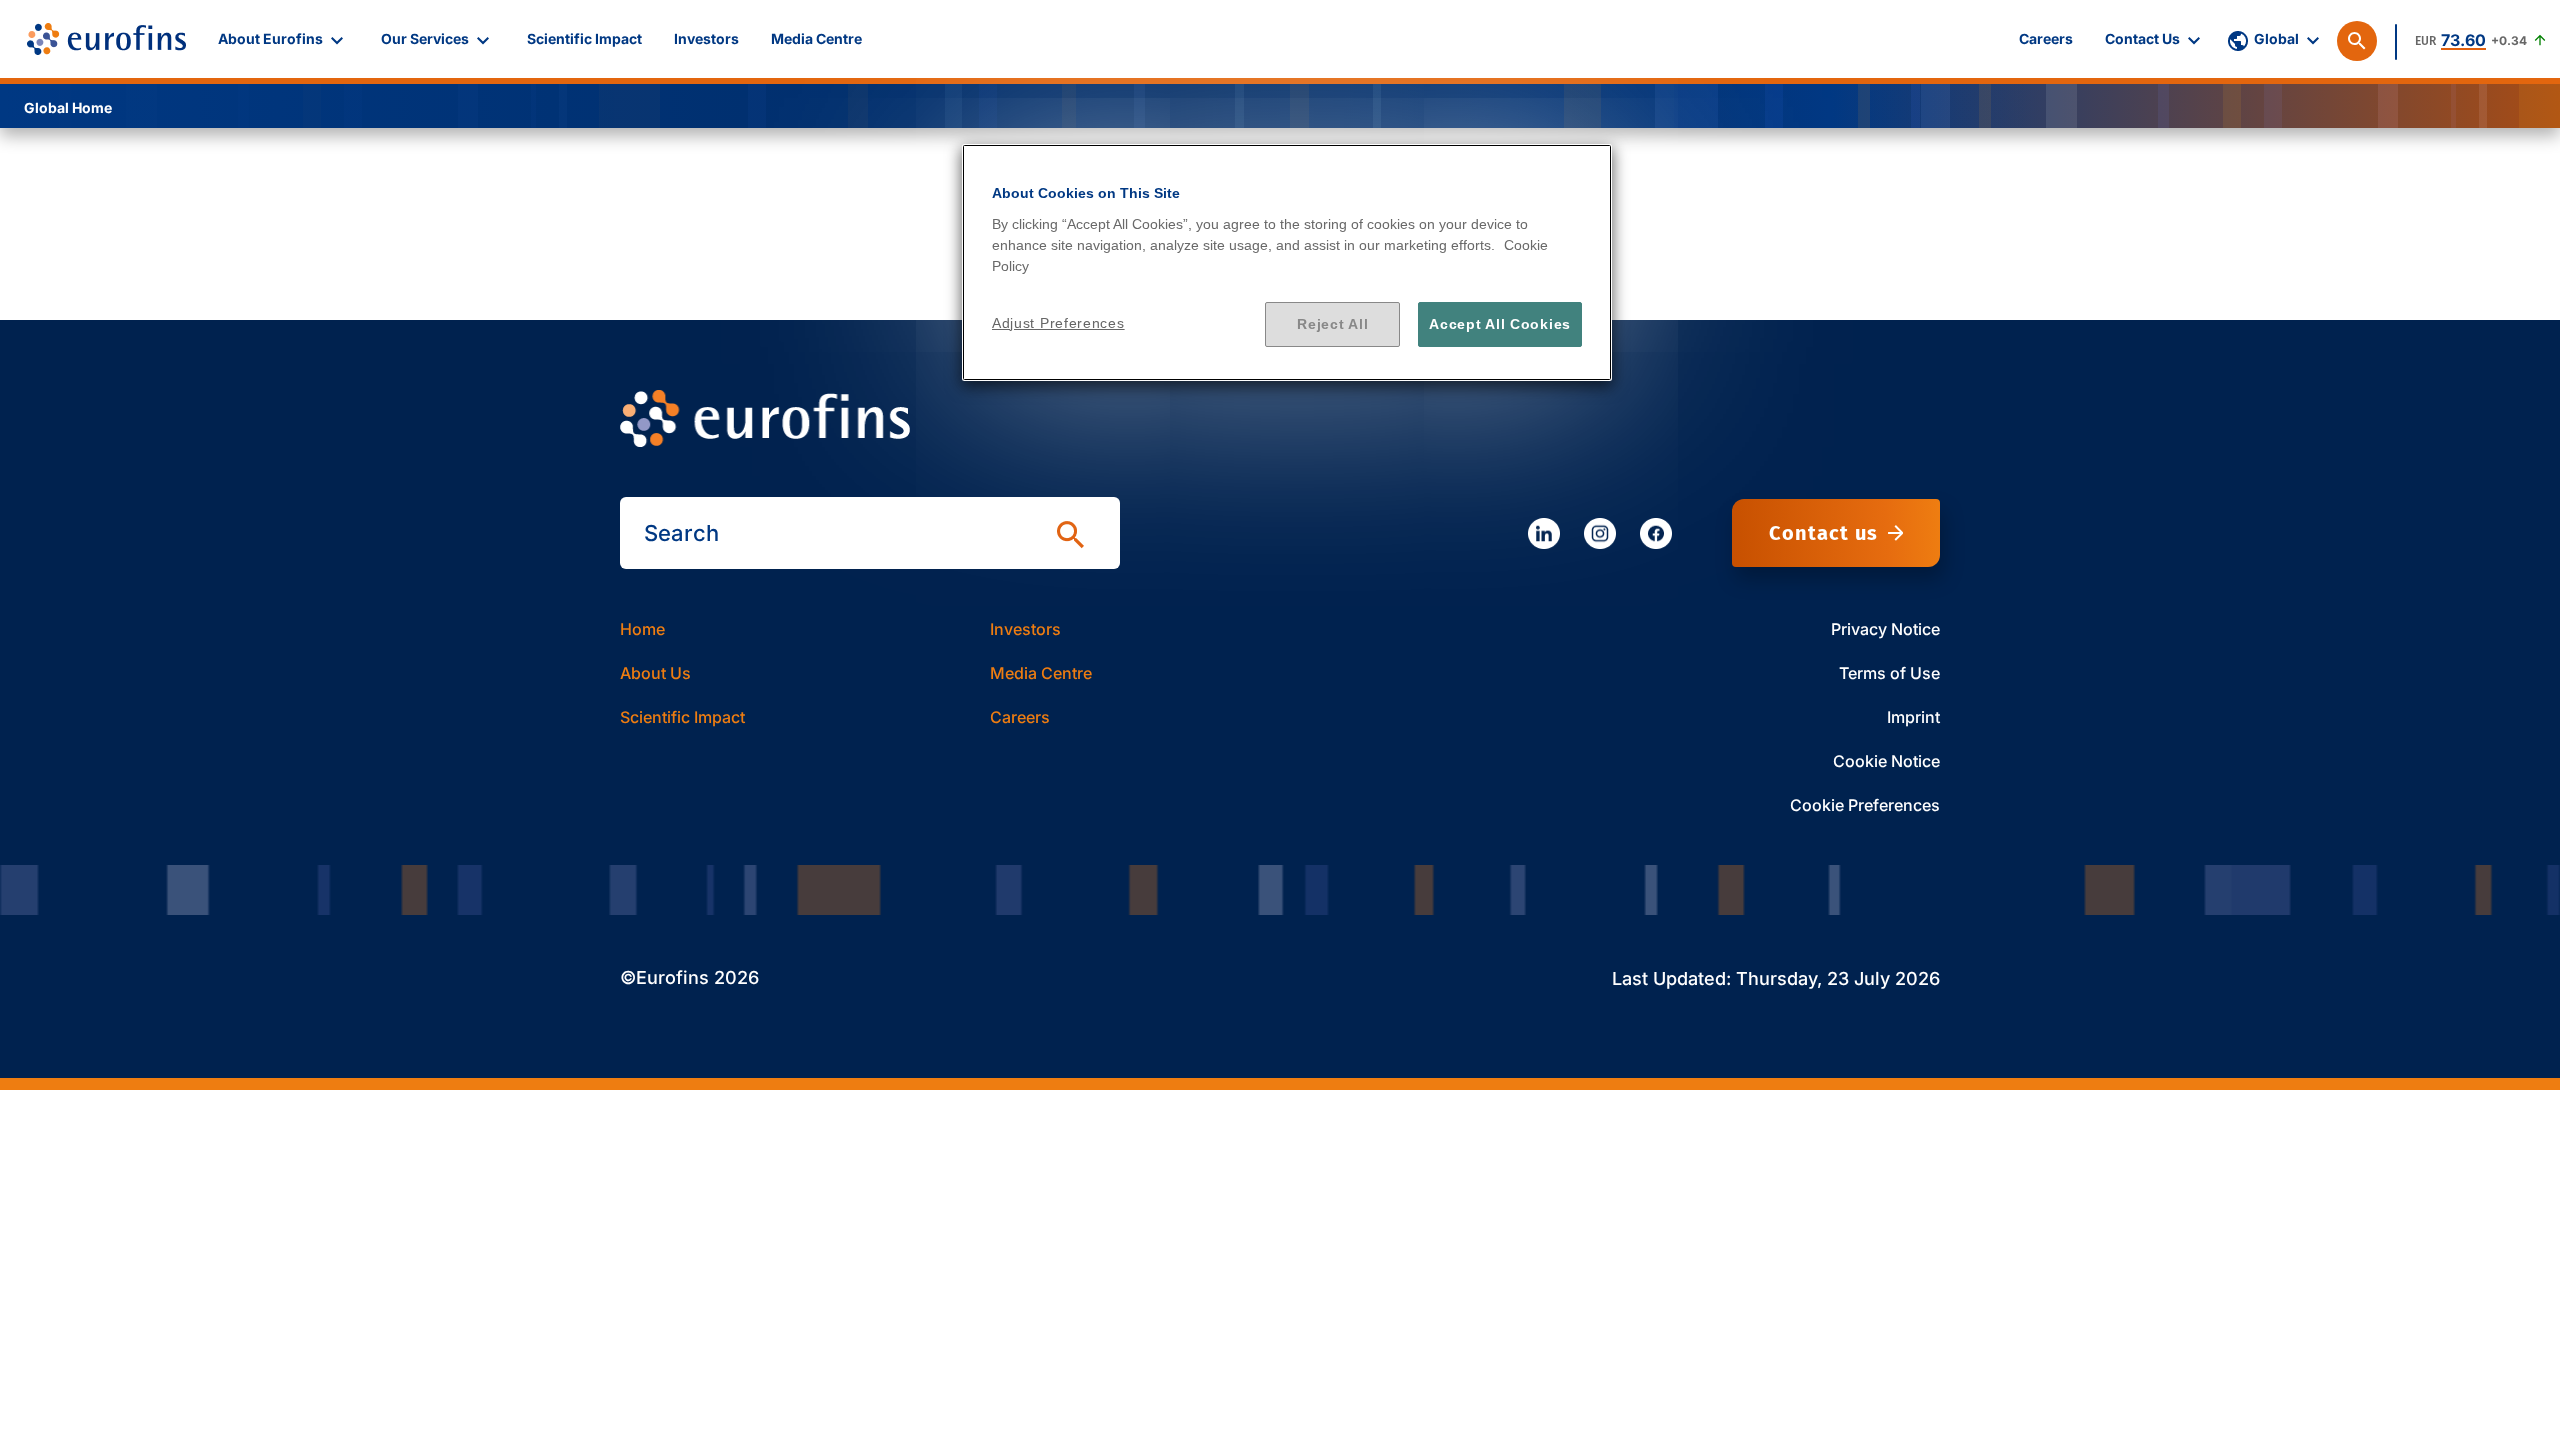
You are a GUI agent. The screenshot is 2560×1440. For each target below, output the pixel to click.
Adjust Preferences (1058, 323)
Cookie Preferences (1865, 805)
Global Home (68, 107)
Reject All (1332, 324)
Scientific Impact (682, 717)
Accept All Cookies (1500, 324)
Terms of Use (1889, 673)
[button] (283, 39)
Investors (1025, 629)
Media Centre (1041, 673)
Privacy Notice (1885, 629)
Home (642, 629)
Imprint (1913, 717)
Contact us (1823, 533)
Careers (1020, 717)
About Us (655, 673)
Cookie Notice (1886, 761)
